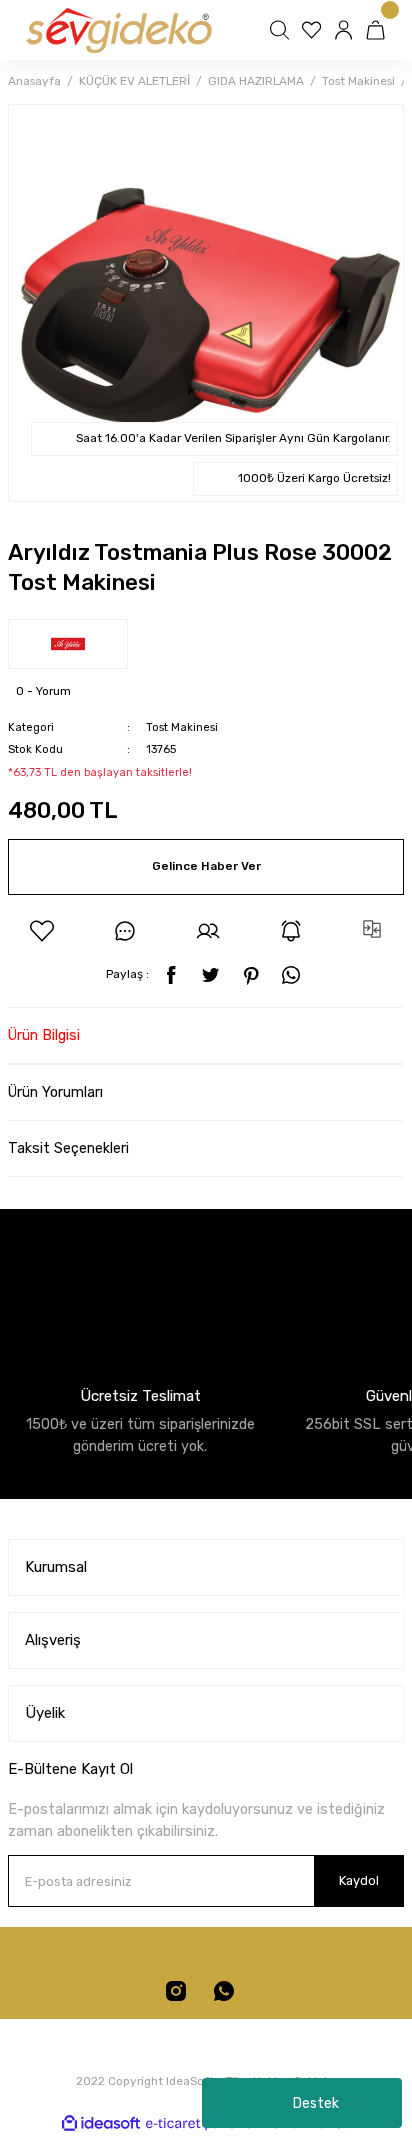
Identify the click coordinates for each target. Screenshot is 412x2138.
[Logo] (117, 30)
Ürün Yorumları (55, 1092)
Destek (316, 2103)
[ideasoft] (101, 2124)
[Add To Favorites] (42, 931)
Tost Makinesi (182, 727)
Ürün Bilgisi (44, 1035)
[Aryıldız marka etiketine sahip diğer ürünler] (68, 644)
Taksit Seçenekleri (68, 1148)
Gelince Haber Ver (206, 866)
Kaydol (359, 1880)
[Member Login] (346, 30)
